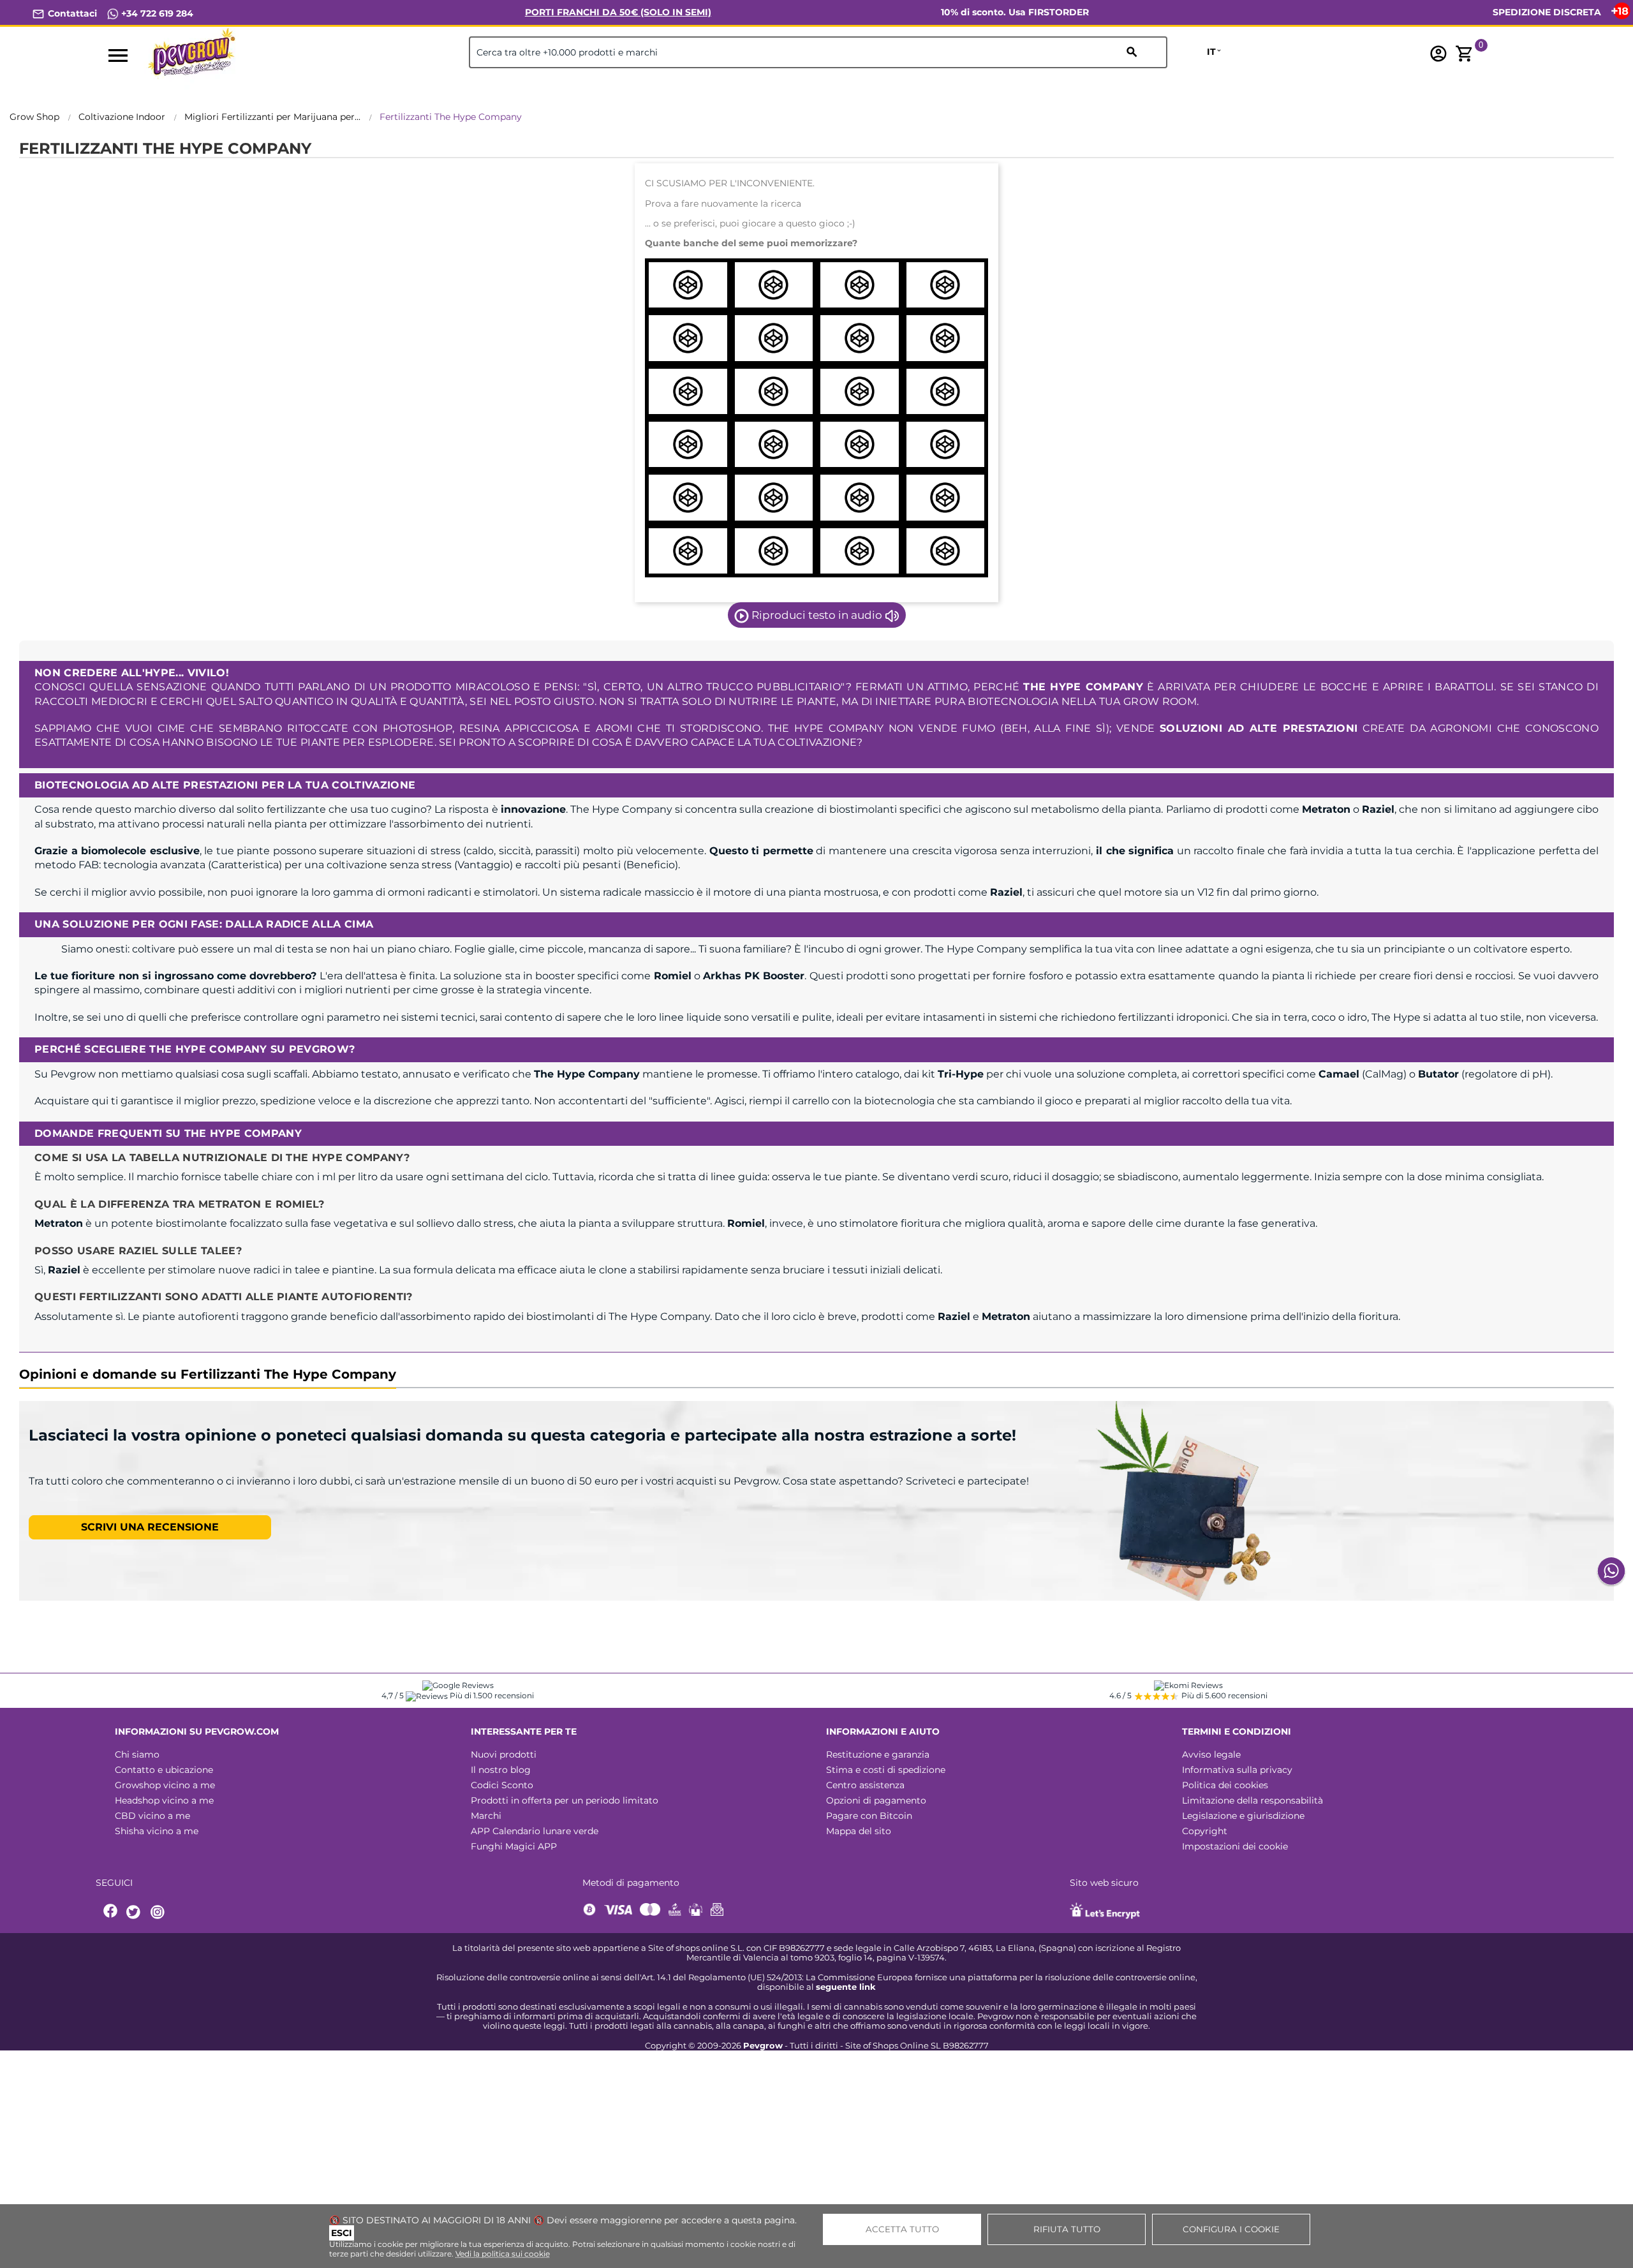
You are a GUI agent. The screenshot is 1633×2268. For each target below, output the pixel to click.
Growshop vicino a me (165, 1785)
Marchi (486, 1816)
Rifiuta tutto (1067, 2229)
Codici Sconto (502, 1785)
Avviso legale (1211, 1754)
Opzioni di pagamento (876, 1800)
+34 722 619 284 (156, 13)
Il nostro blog (501, 1770)
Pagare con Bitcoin (869, 1816)
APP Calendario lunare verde (535, 1831)
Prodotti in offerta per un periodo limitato (565, 1800)
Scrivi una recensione (150, 1527)
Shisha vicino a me (157, 1831)
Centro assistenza (865, 1785)
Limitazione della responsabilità (1252, 1800)
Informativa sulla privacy (1237, 1770)
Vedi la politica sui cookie (503, 2254)
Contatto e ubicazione (164, 1770)
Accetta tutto (902, 2229)
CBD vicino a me (152, 1816)
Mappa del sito (859, 1831)
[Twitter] (135, 1912)
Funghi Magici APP (514, 1846)
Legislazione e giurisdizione (1243, 1816)
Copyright (1205, 1831)
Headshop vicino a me (164, 1800)
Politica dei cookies (1225, 1785)
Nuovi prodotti (504, 1754)
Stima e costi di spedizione (886, 1770)
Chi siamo (137, 1754)
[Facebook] (111, 1912)
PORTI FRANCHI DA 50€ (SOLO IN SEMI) (618, 12)
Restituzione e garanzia (878, 1754)
